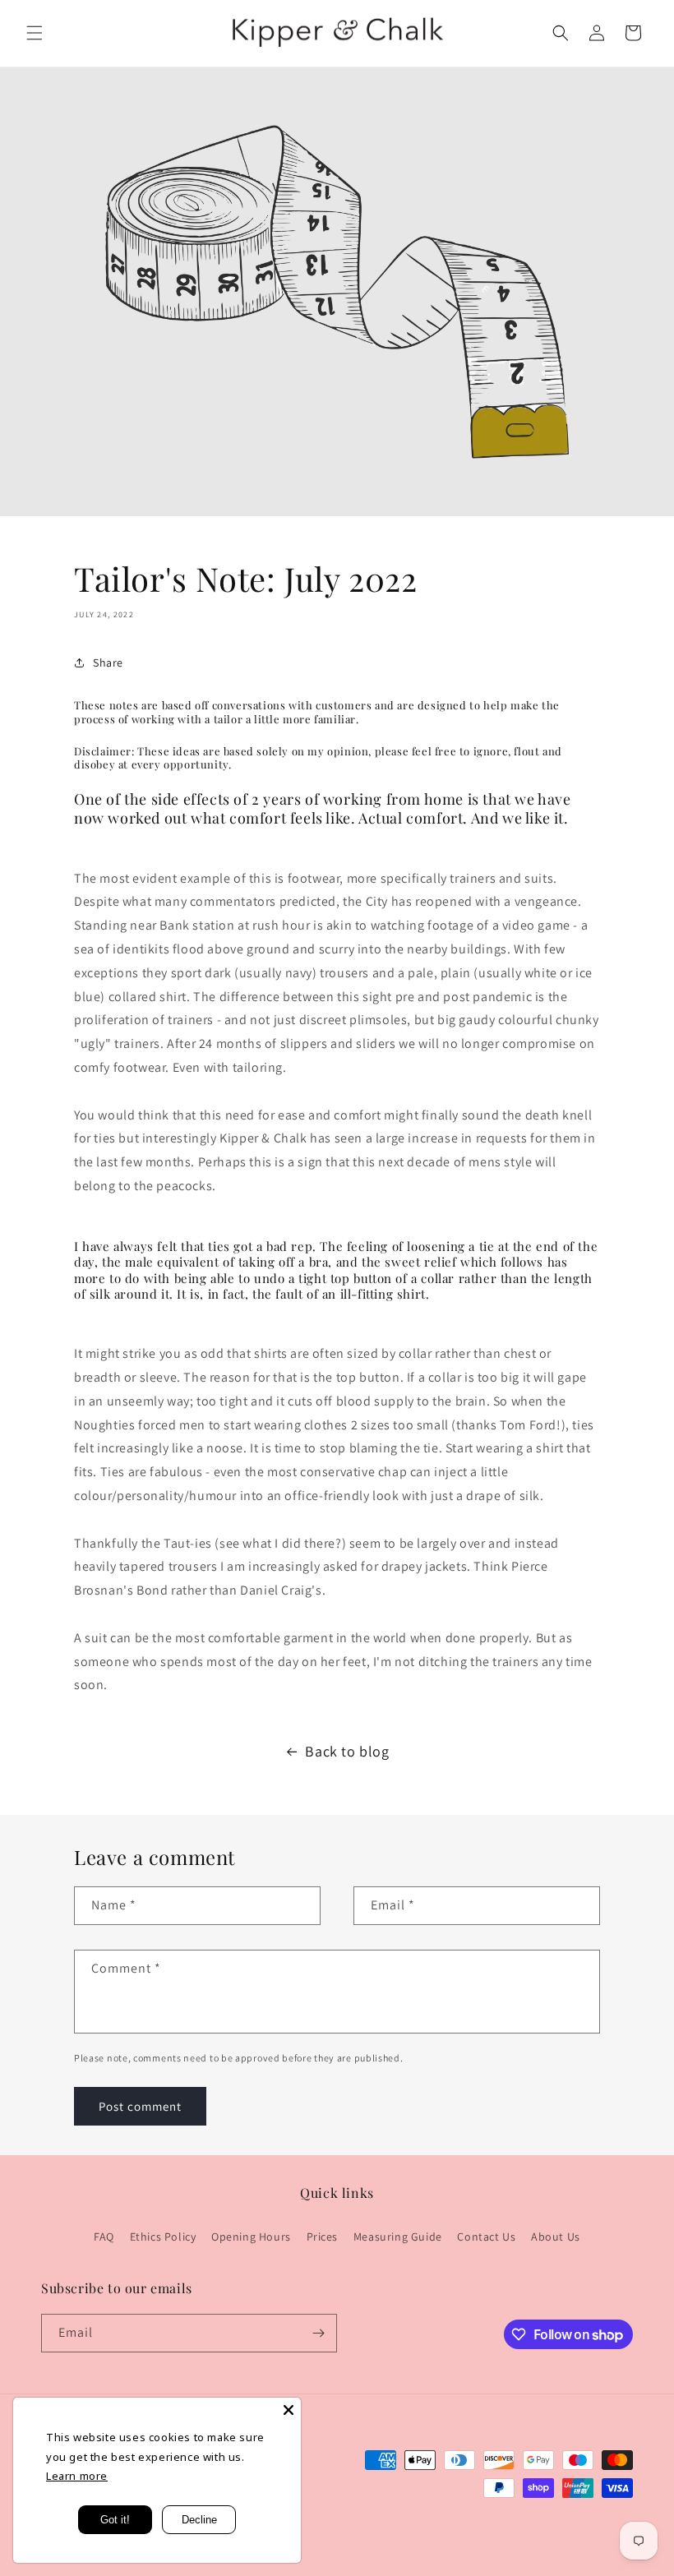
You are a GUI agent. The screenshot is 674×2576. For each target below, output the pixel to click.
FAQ (104, 2237)
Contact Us (486, 2237)
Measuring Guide (398, 2237)
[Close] (289, 2410)
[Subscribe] (318, 2333)
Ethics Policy (163, 2237)
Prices (323, 2237)
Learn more (77, 2476)
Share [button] (108, 662)
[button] (35, 33)
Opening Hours (251, 2237)
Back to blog (347, 1751)
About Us (556, 2237)
